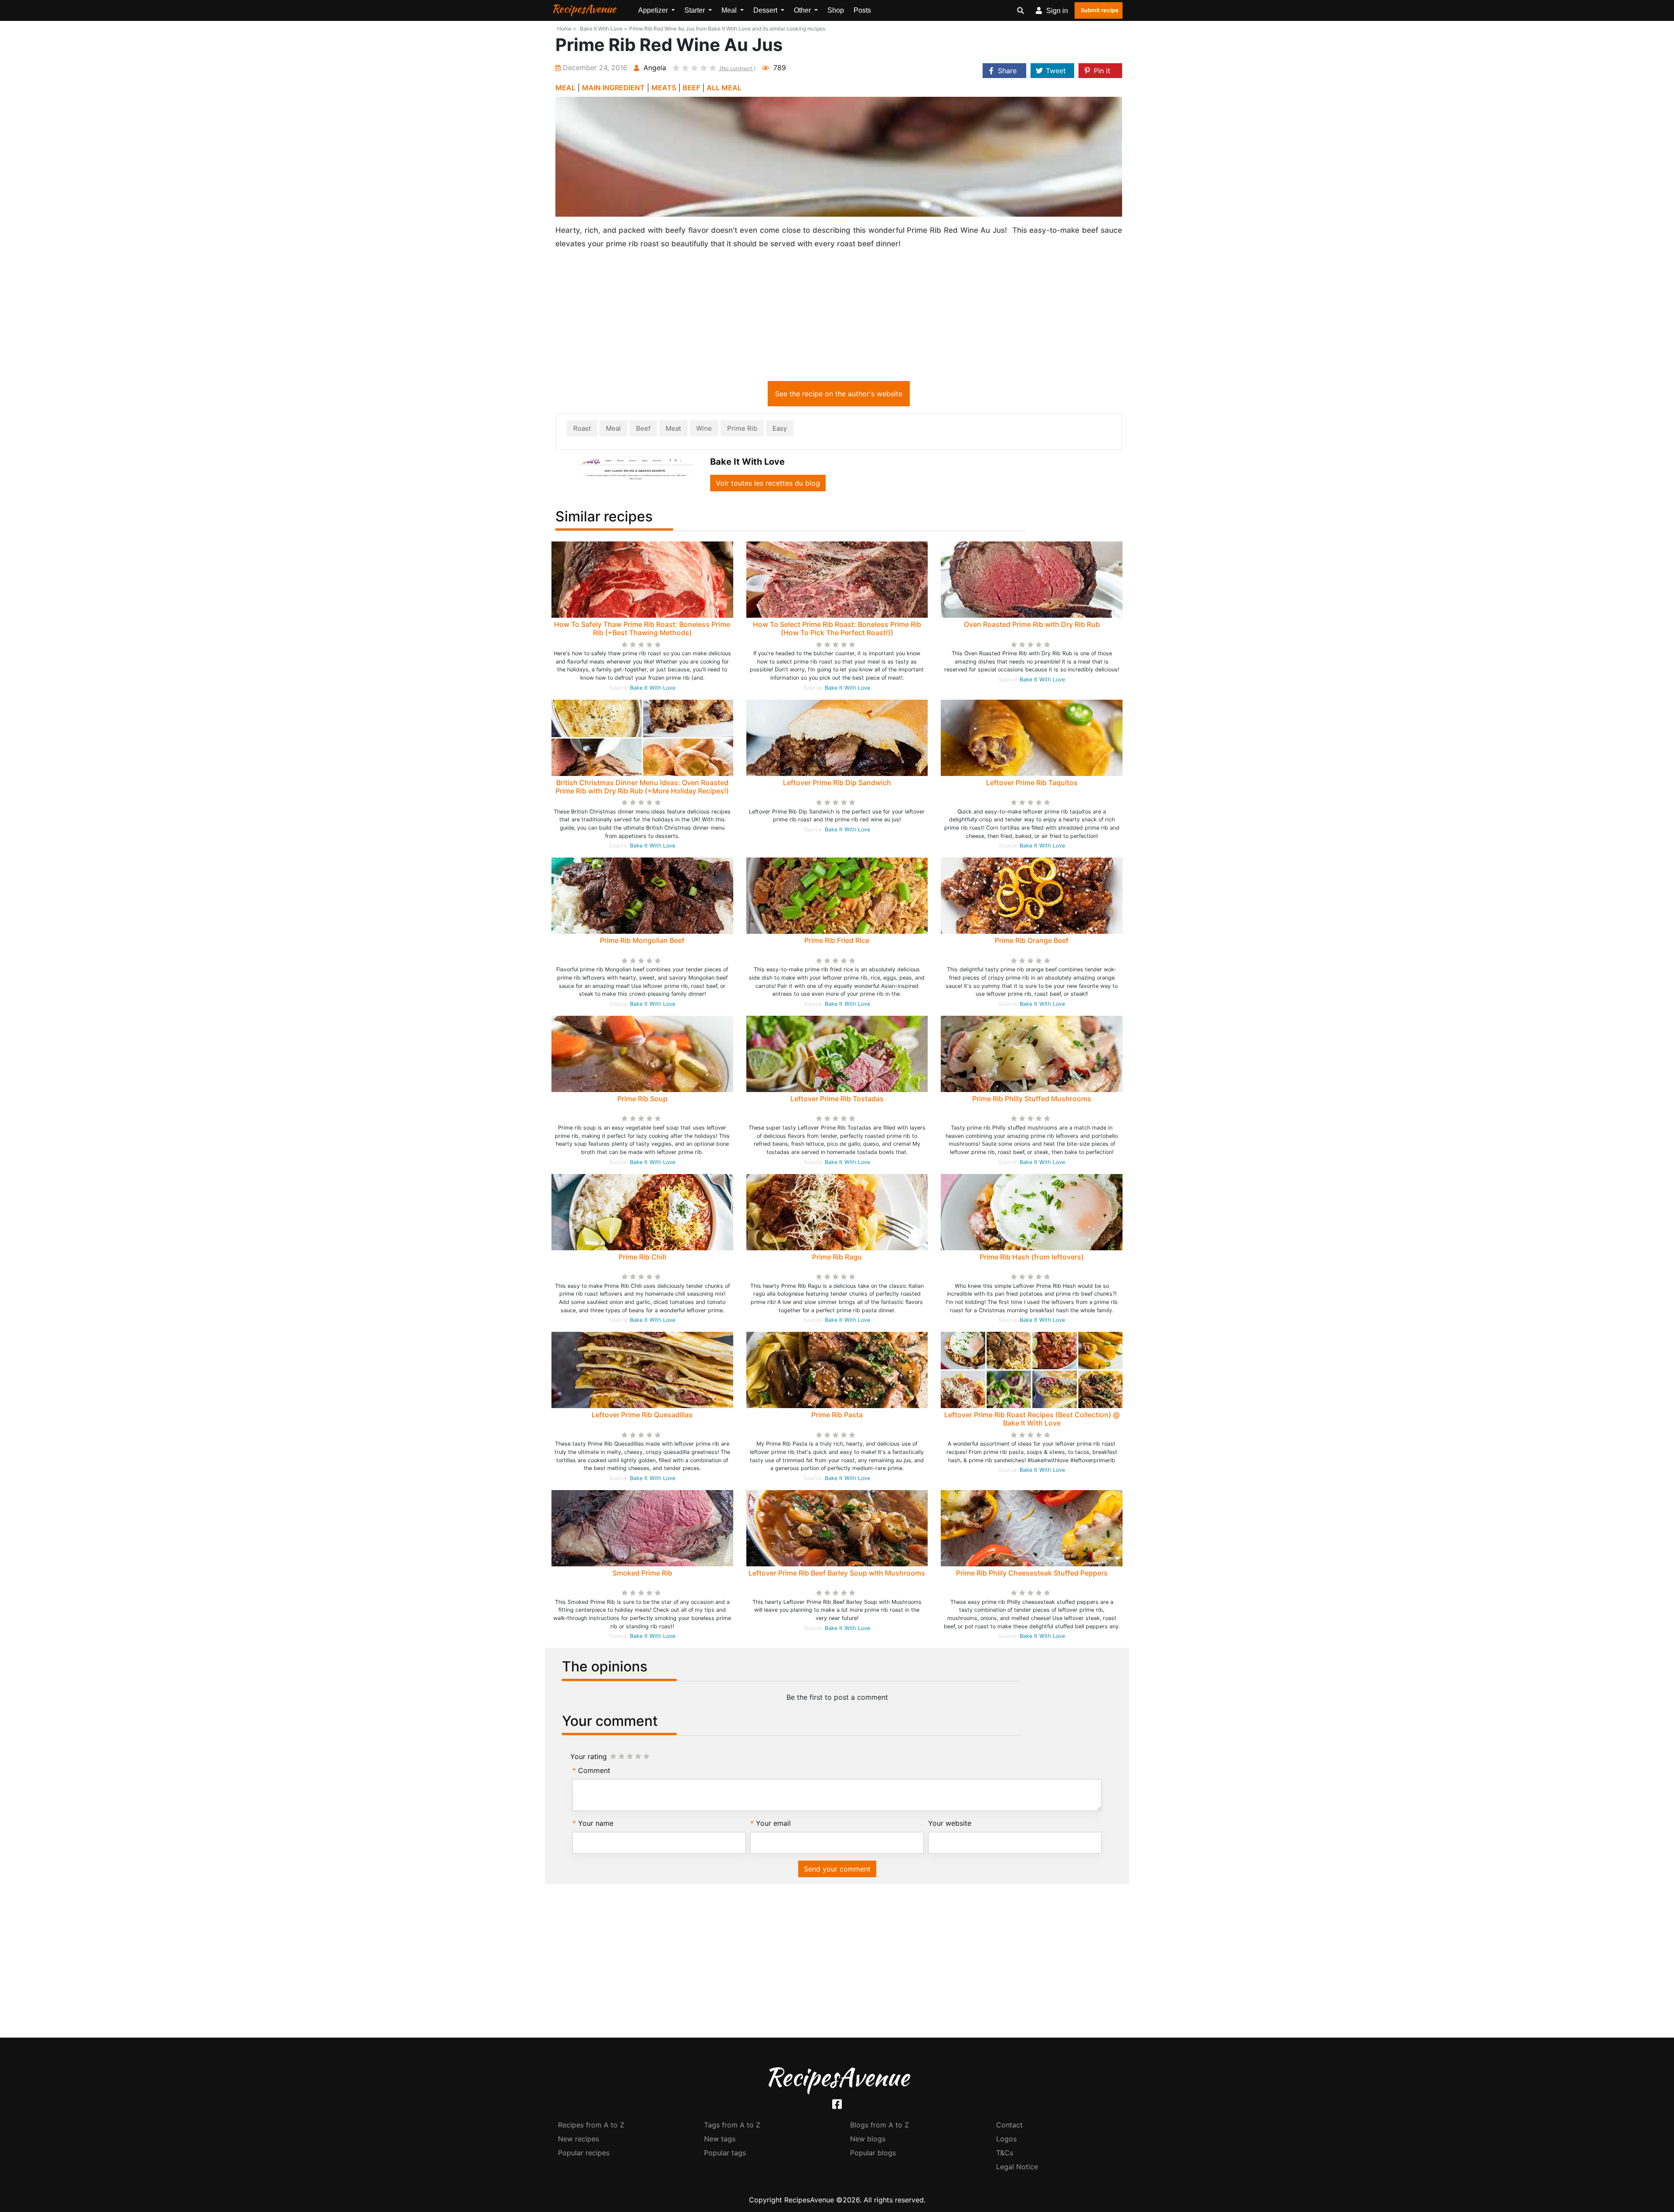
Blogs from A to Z (880, 2125)
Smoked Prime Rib (642, 1573)
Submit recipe (1100, 10)
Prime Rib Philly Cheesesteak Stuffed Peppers (1032, 1573)
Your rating (589, 1756)
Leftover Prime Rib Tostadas (837, 1099)
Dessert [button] (766, 10)
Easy (780, 428)
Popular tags (725, 2153)
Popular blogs (873, 2153)
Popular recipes (584, 2153)
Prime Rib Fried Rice (837, 940)
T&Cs (1005, 2153)
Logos (1006, 2139)
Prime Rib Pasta (837, 1415)
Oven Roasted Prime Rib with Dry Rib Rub (1032, 624)
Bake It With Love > (604, 29)
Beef (643, 428)
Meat (673, 428)
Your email (773, 1823)
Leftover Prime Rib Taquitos (1032, 783)
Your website (950, 1823)
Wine (704, 428)
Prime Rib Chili (642, 1257)
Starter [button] (696, 10)
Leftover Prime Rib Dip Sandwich (837, 783)
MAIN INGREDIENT (613, 88)
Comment (594, 1770)
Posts (862, 10)
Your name (596, 1823)
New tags (720, 2139)
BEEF (691, 88)
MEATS (664, 88)
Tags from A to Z (732, 2125)
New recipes (578, 2139)
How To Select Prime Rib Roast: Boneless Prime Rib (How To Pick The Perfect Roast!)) (837, 628)
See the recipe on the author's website (839, 394)
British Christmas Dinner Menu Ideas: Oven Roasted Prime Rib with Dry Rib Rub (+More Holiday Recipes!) (642, 787)
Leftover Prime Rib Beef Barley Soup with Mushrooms (837, 1573)
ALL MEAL (724, 88)
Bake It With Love (653, 688)
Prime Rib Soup (642, 1099)
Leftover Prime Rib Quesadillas (642, 1415)
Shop (836, 10)
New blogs (868, 2139)
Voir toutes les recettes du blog (768, 483)
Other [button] (803, 10)
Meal (613, 428)
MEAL (565, 88)
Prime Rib (742, 428)
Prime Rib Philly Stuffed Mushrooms (1032, 1099)
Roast (582, 428)
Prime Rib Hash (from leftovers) (1032, 1257)
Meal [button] (730, 10)
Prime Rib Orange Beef (1032, 940)
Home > (567, 29)
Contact (1009, 2125)
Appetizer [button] (654, 10)
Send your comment (837, 1869)
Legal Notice (1017, 2167)
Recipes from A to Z (591, 2125)
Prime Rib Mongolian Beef (642, 940)
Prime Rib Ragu (837, 1257)
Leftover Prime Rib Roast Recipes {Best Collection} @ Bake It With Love (1032, 1419)
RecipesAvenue (584, 9)
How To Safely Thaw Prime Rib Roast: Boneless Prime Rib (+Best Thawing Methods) (642, 628)
